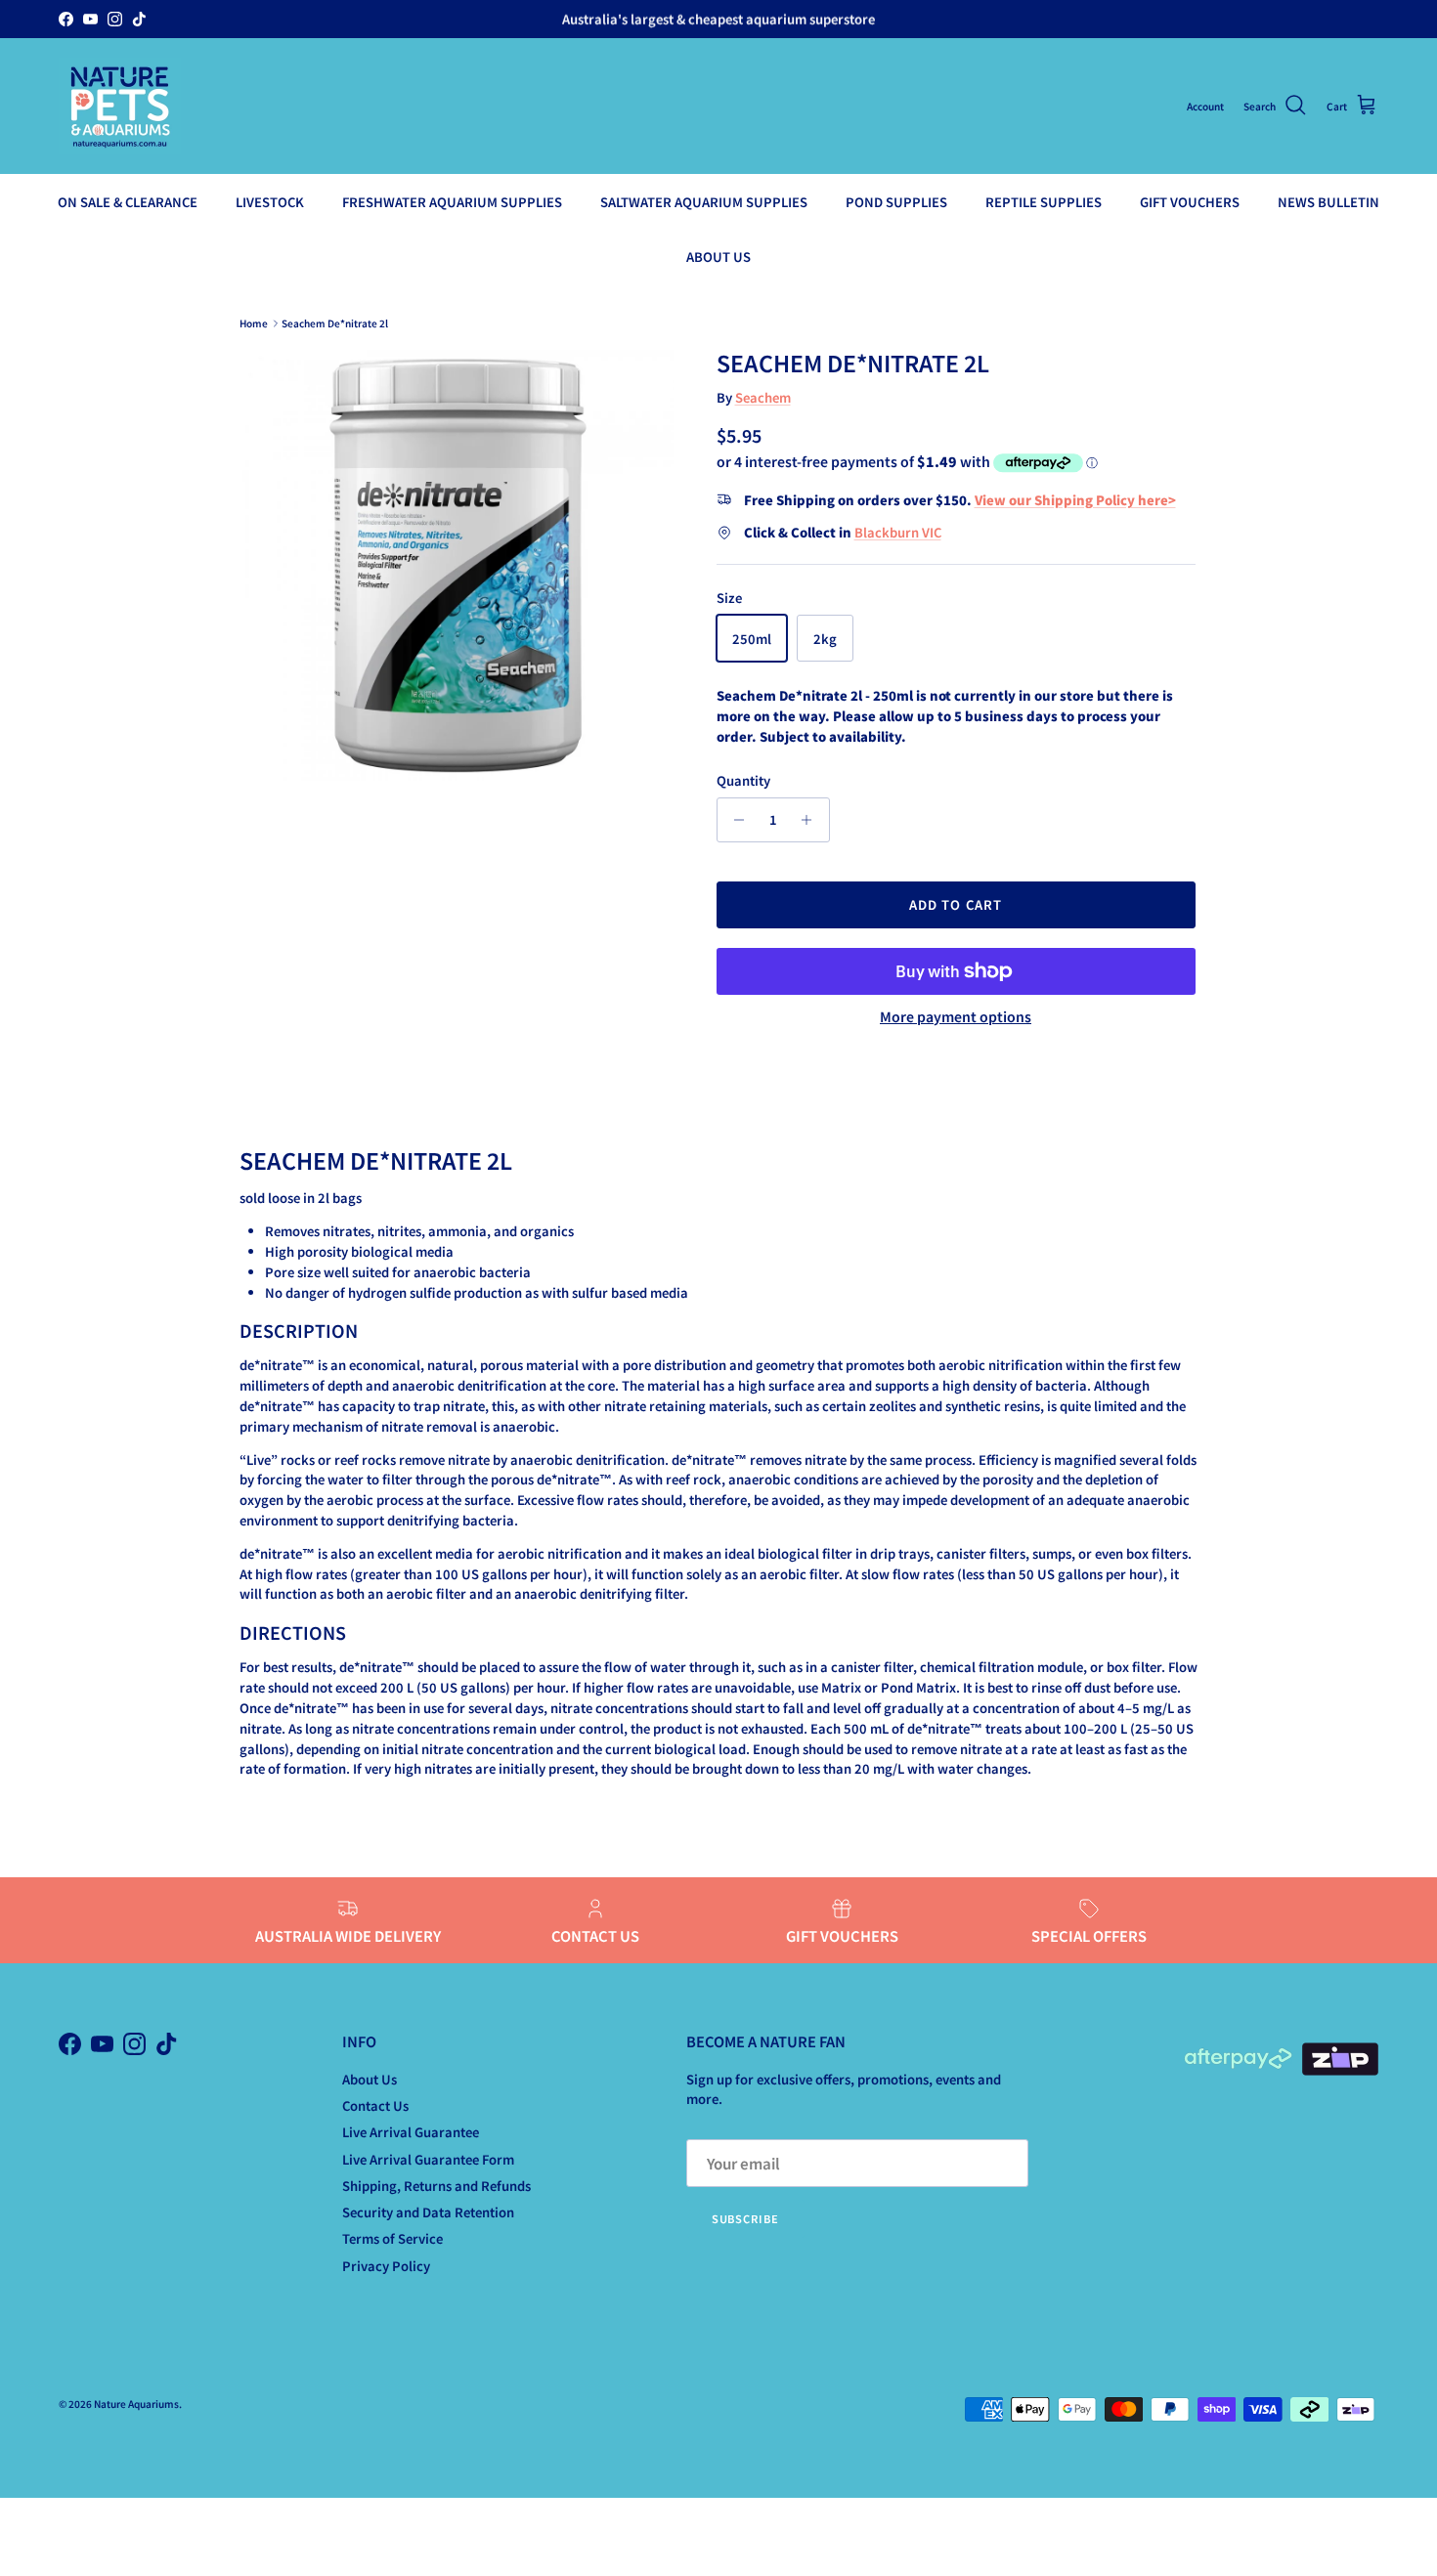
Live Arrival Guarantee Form (428, 2159)
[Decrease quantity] (735, 820)
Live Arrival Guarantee (411, 2132)
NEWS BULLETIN (1328, 202)
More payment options (956, 1017)
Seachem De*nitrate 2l (335, 323)
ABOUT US (718, 256)
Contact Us (375, 2105)
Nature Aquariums (136, 2404)
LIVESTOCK (270, 202)
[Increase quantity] (812, 820)
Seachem (763, 397)
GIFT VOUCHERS (1190, 202)
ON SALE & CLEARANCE (128, 202)
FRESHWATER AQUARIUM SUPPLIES (452, 202)
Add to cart (955, 904)
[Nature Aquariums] (120, 106)
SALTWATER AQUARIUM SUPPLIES (704, 202)
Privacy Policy (386, 2266)
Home (254, 323)
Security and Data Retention (428, 2212)
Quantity (743, 781)
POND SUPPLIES (896, 202)
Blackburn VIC (898, 532)
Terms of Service (392, 2238)
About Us (370, 2079)
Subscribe (745, 2218)
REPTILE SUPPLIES (1044, 202)
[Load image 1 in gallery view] (458, 565)
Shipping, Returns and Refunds (436, 2186)
